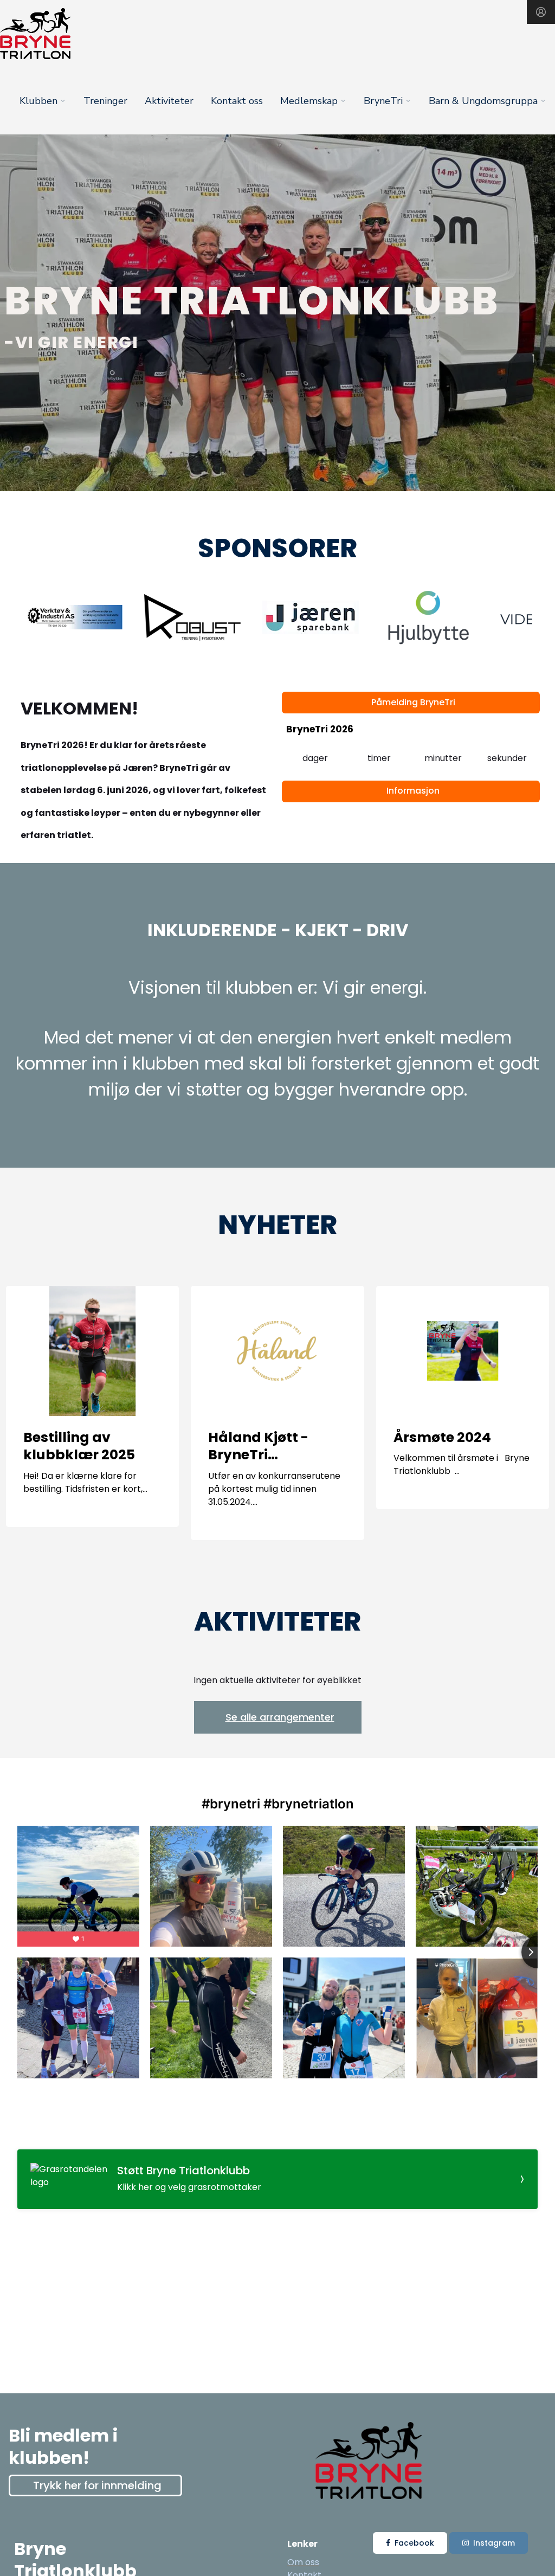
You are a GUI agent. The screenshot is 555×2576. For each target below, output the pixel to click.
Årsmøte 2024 (442, 1437)
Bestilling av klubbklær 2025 (79, 1446)
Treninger (105, 101)
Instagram (494, 2543)
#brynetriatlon (309, 1804)
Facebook (414, 2543)
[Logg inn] (541, 12)
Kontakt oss (237, 101)
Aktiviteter (169, 101)
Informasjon (413, 791)
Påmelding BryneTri (413, 702)
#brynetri (231, 1804)
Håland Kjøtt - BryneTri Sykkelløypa (258, 1455)
